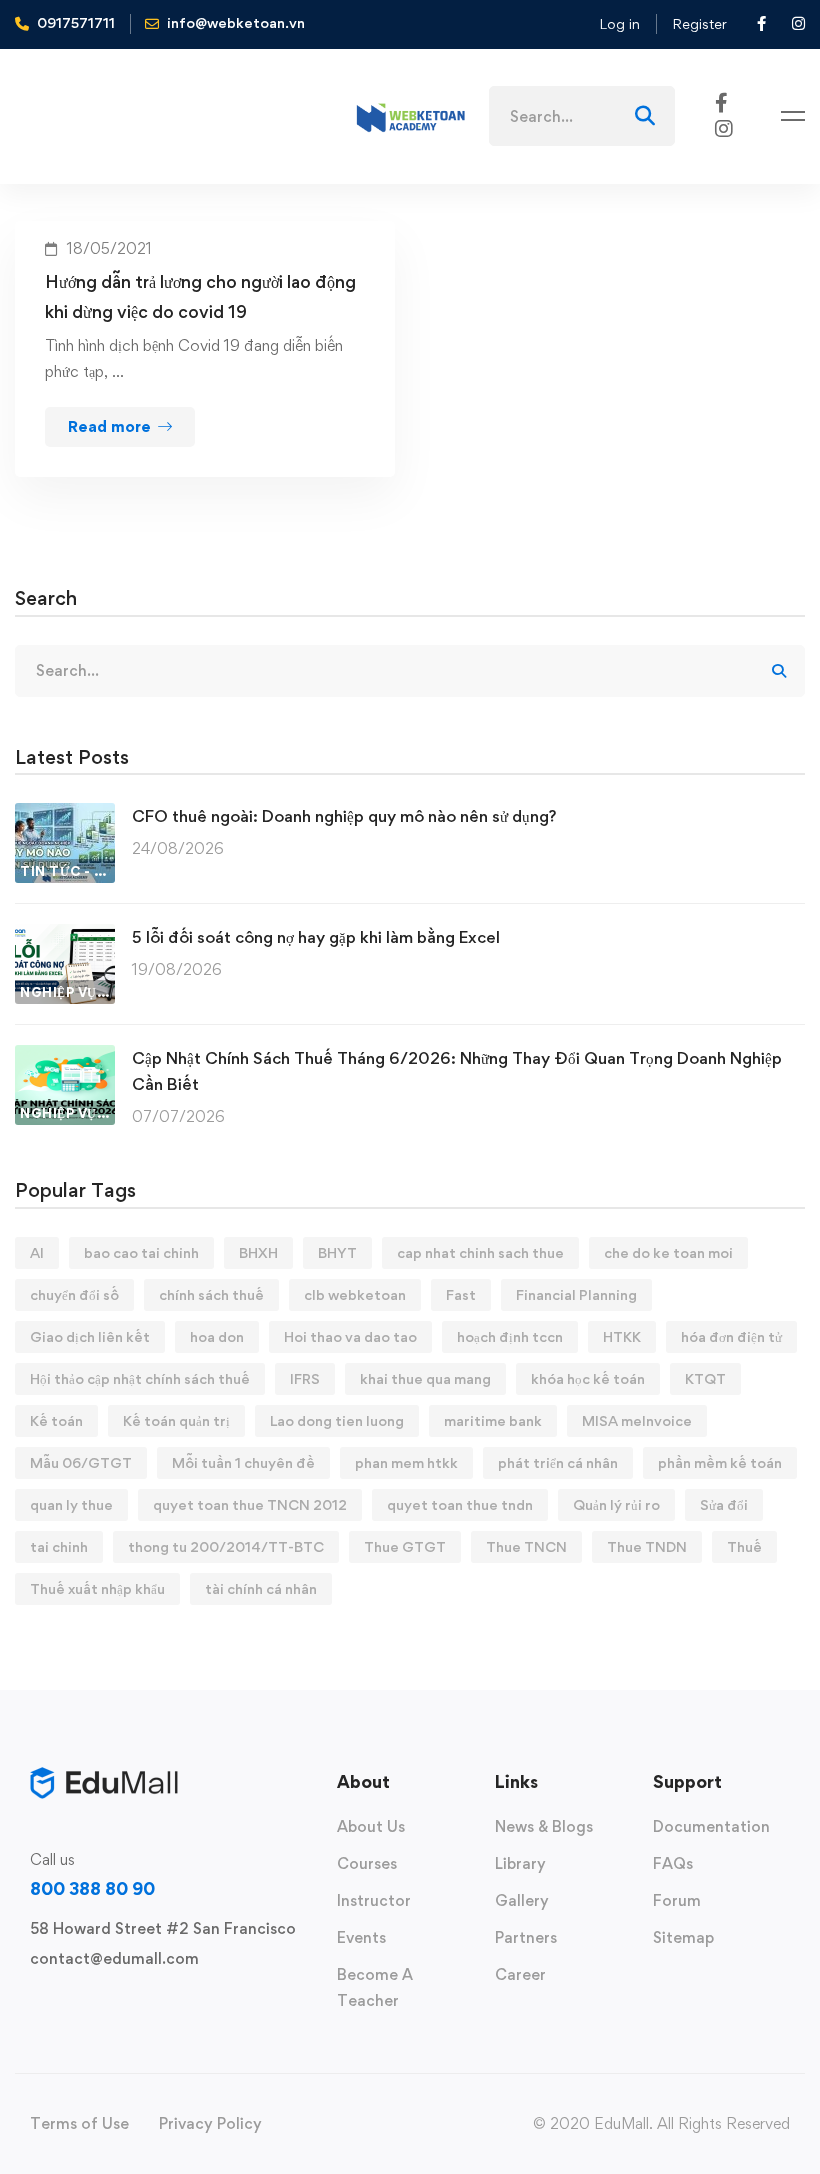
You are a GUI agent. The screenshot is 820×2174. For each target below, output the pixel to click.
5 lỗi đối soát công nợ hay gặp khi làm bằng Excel (316, 937)
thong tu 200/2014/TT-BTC (226, 1546)
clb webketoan (355, 1294)
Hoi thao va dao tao (350, 1336)
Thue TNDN (647, 1546)
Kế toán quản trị (176, 1420)
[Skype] (94, 2005)
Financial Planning (576, 1294)
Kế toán (56, 1420)
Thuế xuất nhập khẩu (97, 1588)
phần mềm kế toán (720, 1462)
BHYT (337, 1252)
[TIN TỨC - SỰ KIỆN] (65, 815)
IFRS (305, 1378)
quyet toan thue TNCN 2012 (250, 1504)
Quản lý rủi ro (616, 1504)
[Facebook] (721, 101)
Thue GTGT (405, 1546)
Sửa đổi (724, 1504)
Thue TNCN (526, 1546)
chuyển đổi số (74, 1294)
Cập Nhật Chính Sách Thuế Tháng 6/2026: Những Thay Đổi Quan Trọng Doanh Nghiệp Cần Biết (457, 1071)
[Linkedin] (158, 2005)
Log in (619, 23)
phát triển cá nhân (558, 1462)
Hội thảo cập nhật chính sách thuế (140, 1378)
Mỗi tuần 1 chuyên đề (243, 1462)
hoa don (217, 1336)
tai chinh (59, 1546)
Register (699, 23)
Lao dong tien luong (337, 1420)
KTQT (705, 1378)
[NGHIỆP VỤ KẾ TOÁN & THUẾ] (65, 936)
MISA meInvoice (637, 1420)
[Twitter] (30, 2005)
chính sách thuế (211, 1294)
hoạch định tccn (510, 1336)
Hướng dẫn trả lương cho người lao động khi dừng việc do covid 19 (200, 296)
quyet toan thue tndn (460, 1504)
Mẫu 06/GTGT (81, 1462)
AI (37, 1252)
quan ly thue (71, 1504)
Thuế (744, 1546)
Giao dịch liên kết (90, 1336)
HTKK (622, 1336)
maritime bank (493, 1420)
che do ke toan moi (668, 1252)
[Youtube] (126, 2005)
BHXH (258, 1252)
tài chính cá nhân (261, 1588)
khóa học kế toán (588, 1378)
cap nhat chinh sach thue (480, 1252)
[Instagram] (724, 127)
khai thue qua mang (425, 1378)
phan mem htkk (406, 1462)
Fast (461, 1294)
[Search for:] (582, 116)
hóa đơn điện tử (731, 1336)
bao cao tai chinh (141, 1252)
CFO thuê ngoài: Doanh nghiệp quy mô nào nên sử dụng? (344, 816)
